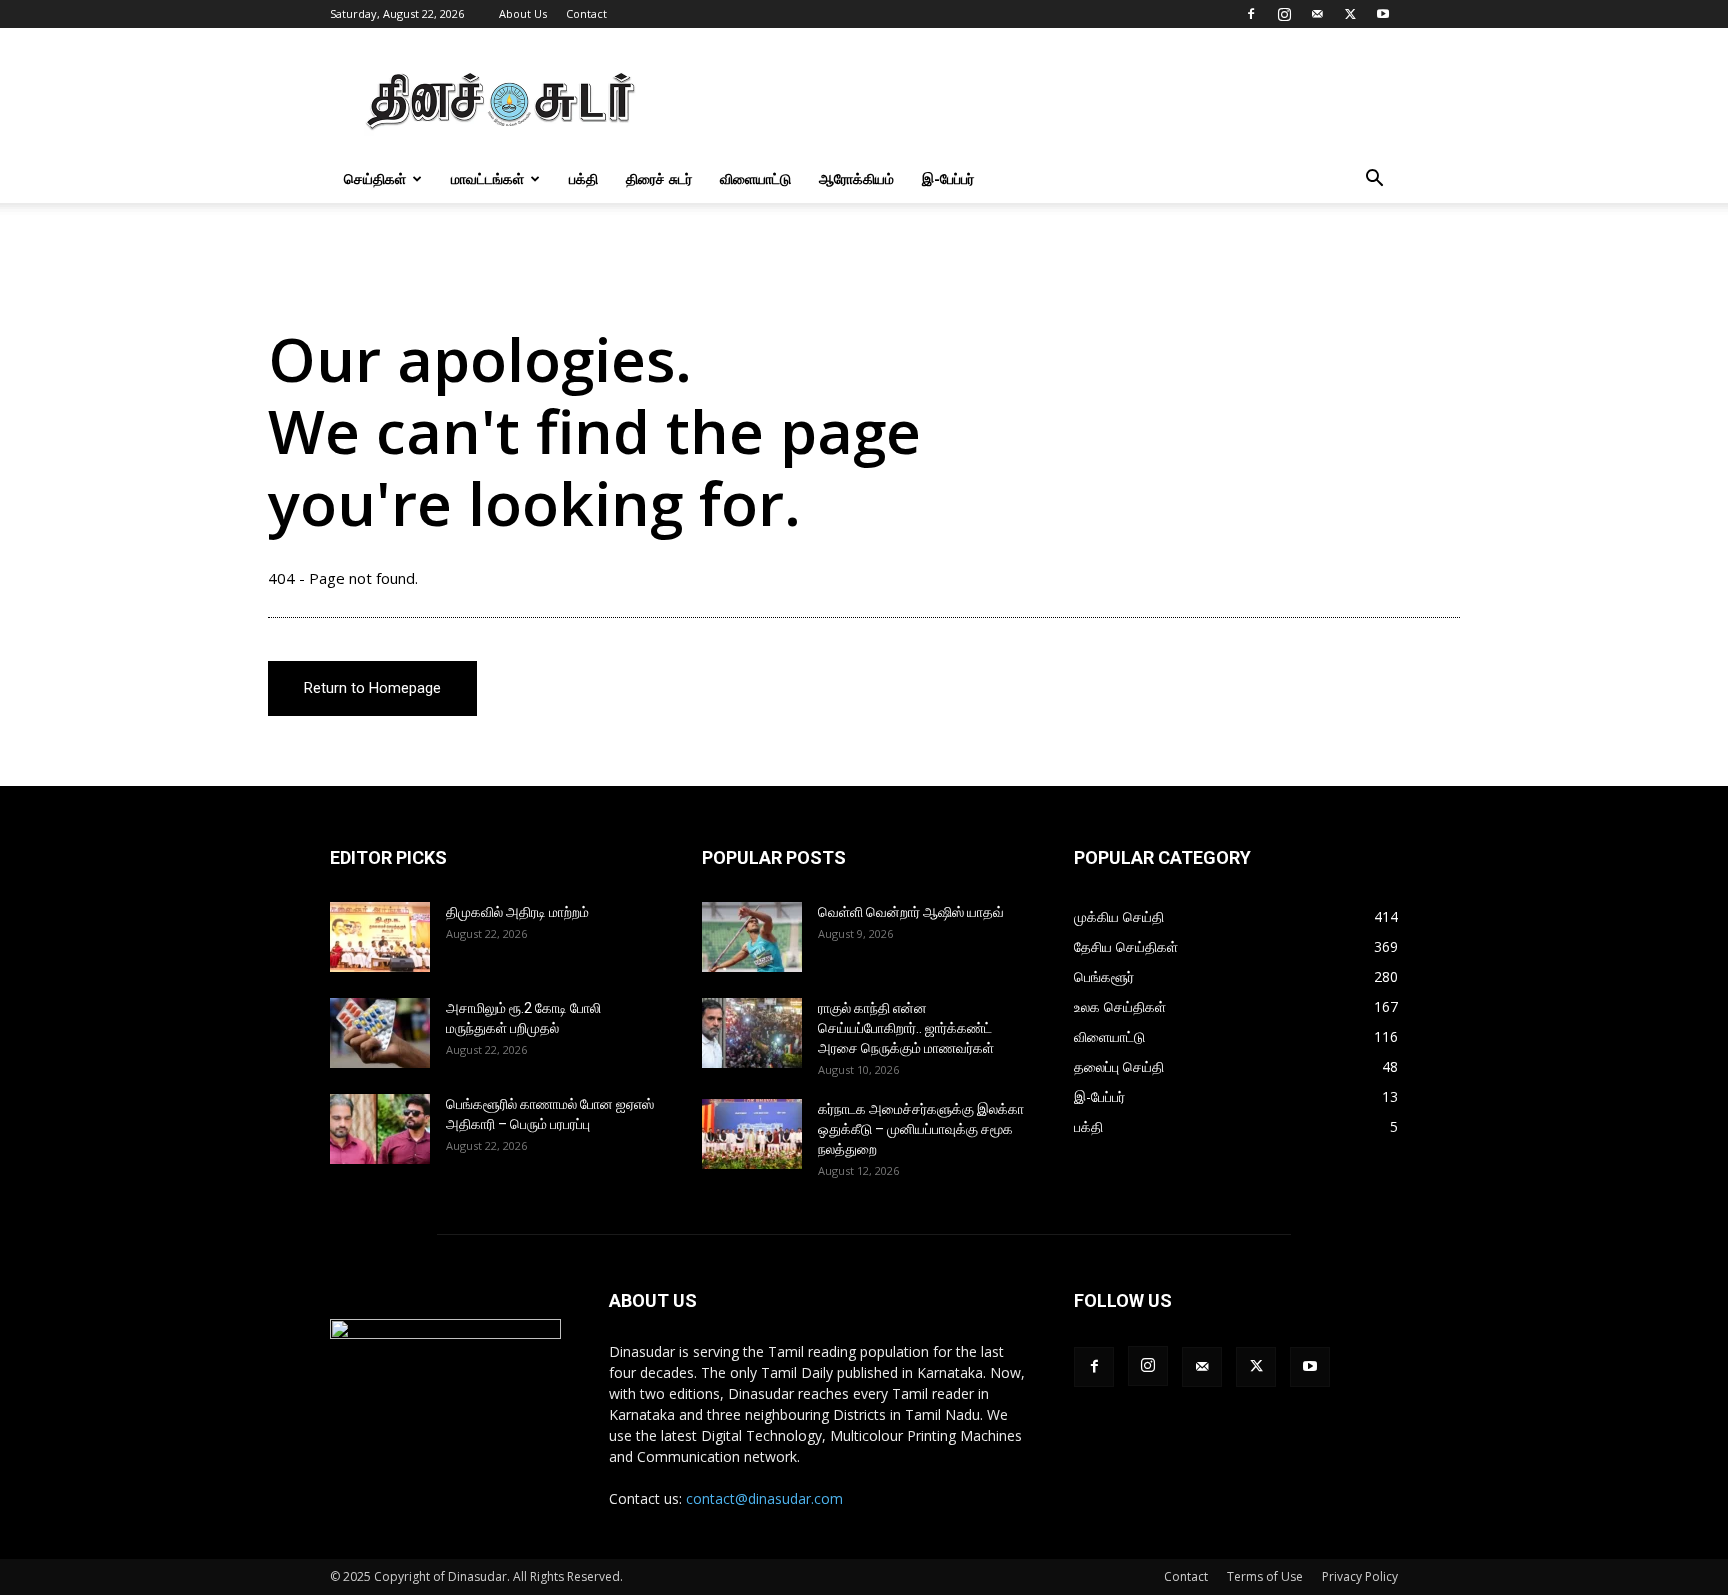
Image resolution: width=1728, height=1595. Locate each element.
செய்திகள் (375, 178)
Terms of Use (1265, 1576)
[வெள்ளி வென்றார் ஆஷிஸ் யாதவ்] (752, 937)
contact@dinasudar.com (764, 1498)
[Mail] (1317, 14)
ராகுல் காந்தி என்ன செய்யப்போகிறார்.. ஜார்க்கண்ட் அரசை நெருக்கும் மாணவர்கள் (906, 1028)
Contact (586, 13)
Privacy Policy (1360, 1576)
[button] (1374, 180)
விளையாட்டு (755, 178)
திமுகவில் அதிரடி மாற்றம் (517, 912)
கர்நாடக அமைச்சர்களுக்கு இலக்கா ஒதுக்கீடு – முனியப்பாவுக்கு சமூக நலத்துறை (921, 1129)
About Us (523, 13)
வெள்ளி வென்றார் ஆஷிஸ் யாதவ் (911, 912)
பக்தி (583, 178)
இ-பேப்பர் (948, 178)
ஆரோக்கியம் (856, 178)
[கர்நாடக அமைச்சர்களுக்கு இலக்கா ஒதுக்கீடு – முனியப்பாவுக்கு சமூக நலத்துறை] (752, 1134)
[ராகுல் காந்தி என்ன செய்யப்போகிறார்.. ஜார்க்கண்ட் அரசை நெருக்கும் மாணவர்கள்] (752, 1033)
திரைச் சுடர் (659, 178)
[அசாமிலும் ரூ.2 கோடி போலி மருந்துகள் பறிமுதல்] (380, 1033)
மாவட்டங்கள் (487, 178)
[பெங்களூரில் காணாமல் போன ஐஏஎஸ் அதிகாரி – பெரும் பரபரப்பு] (380, 1129)
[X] (1350, 14)
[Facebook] (1251, 14)
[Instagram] (1284, 14)
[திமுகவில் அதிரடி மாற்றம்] (380, 937)
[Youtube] (1383, 14)
